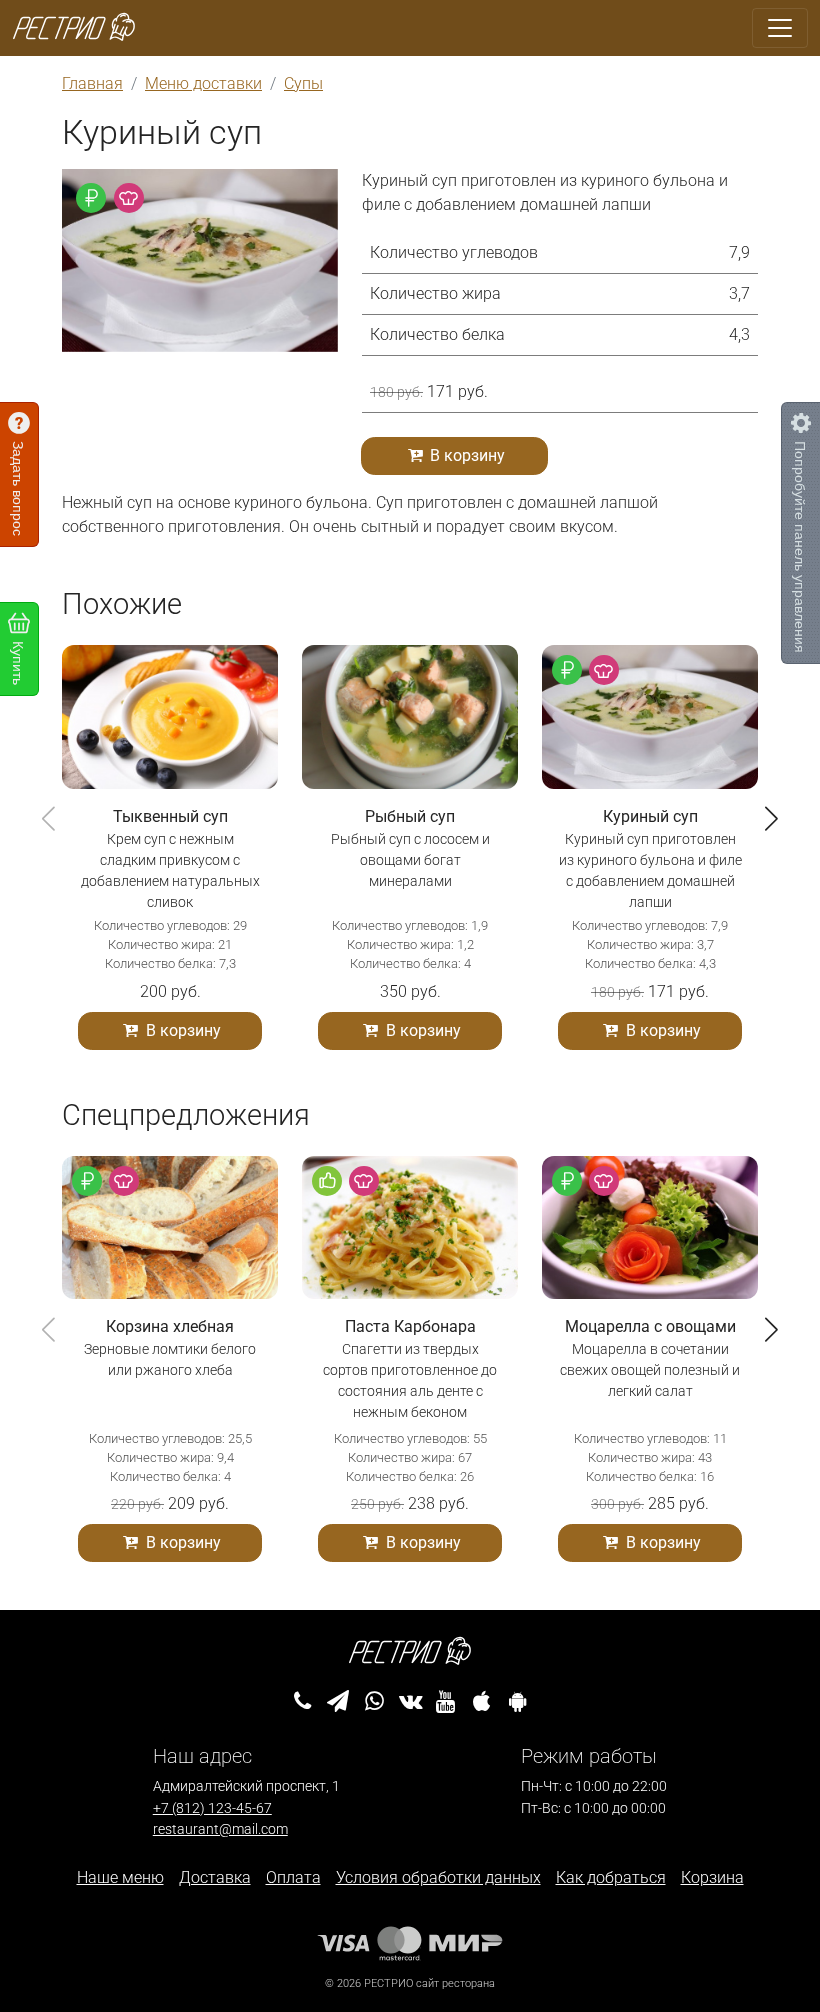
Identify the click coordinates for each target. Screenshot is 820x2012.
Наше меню (120, 1877)
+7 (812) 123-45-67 (212, 1808)
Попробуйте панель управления (801, 547)
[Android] (517, 1701)
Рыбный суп (410, 816)
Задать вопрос (19, 488)
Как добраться (611, 1877)
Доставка (215, 1877)
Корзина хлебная (170, 1326)
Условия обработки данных (438, 1877)
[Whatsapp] (374, 1701)
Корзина (712, 1877)
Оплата (293, 1877)
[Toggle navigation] (780, 28)
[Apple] (481, 1701)
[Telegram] (338, 1701)
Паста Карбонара (410, 1326)
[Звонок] (302, 1701)
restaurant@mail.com (220, 1829)
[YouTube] (445, 1701)
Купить (19, 663)
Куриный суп (650, 816)
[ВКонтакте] (410, 1701)
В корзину (465, 455)
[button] (771, 818)
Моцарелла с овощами (650, 1326)
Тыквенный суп (170, 816)
